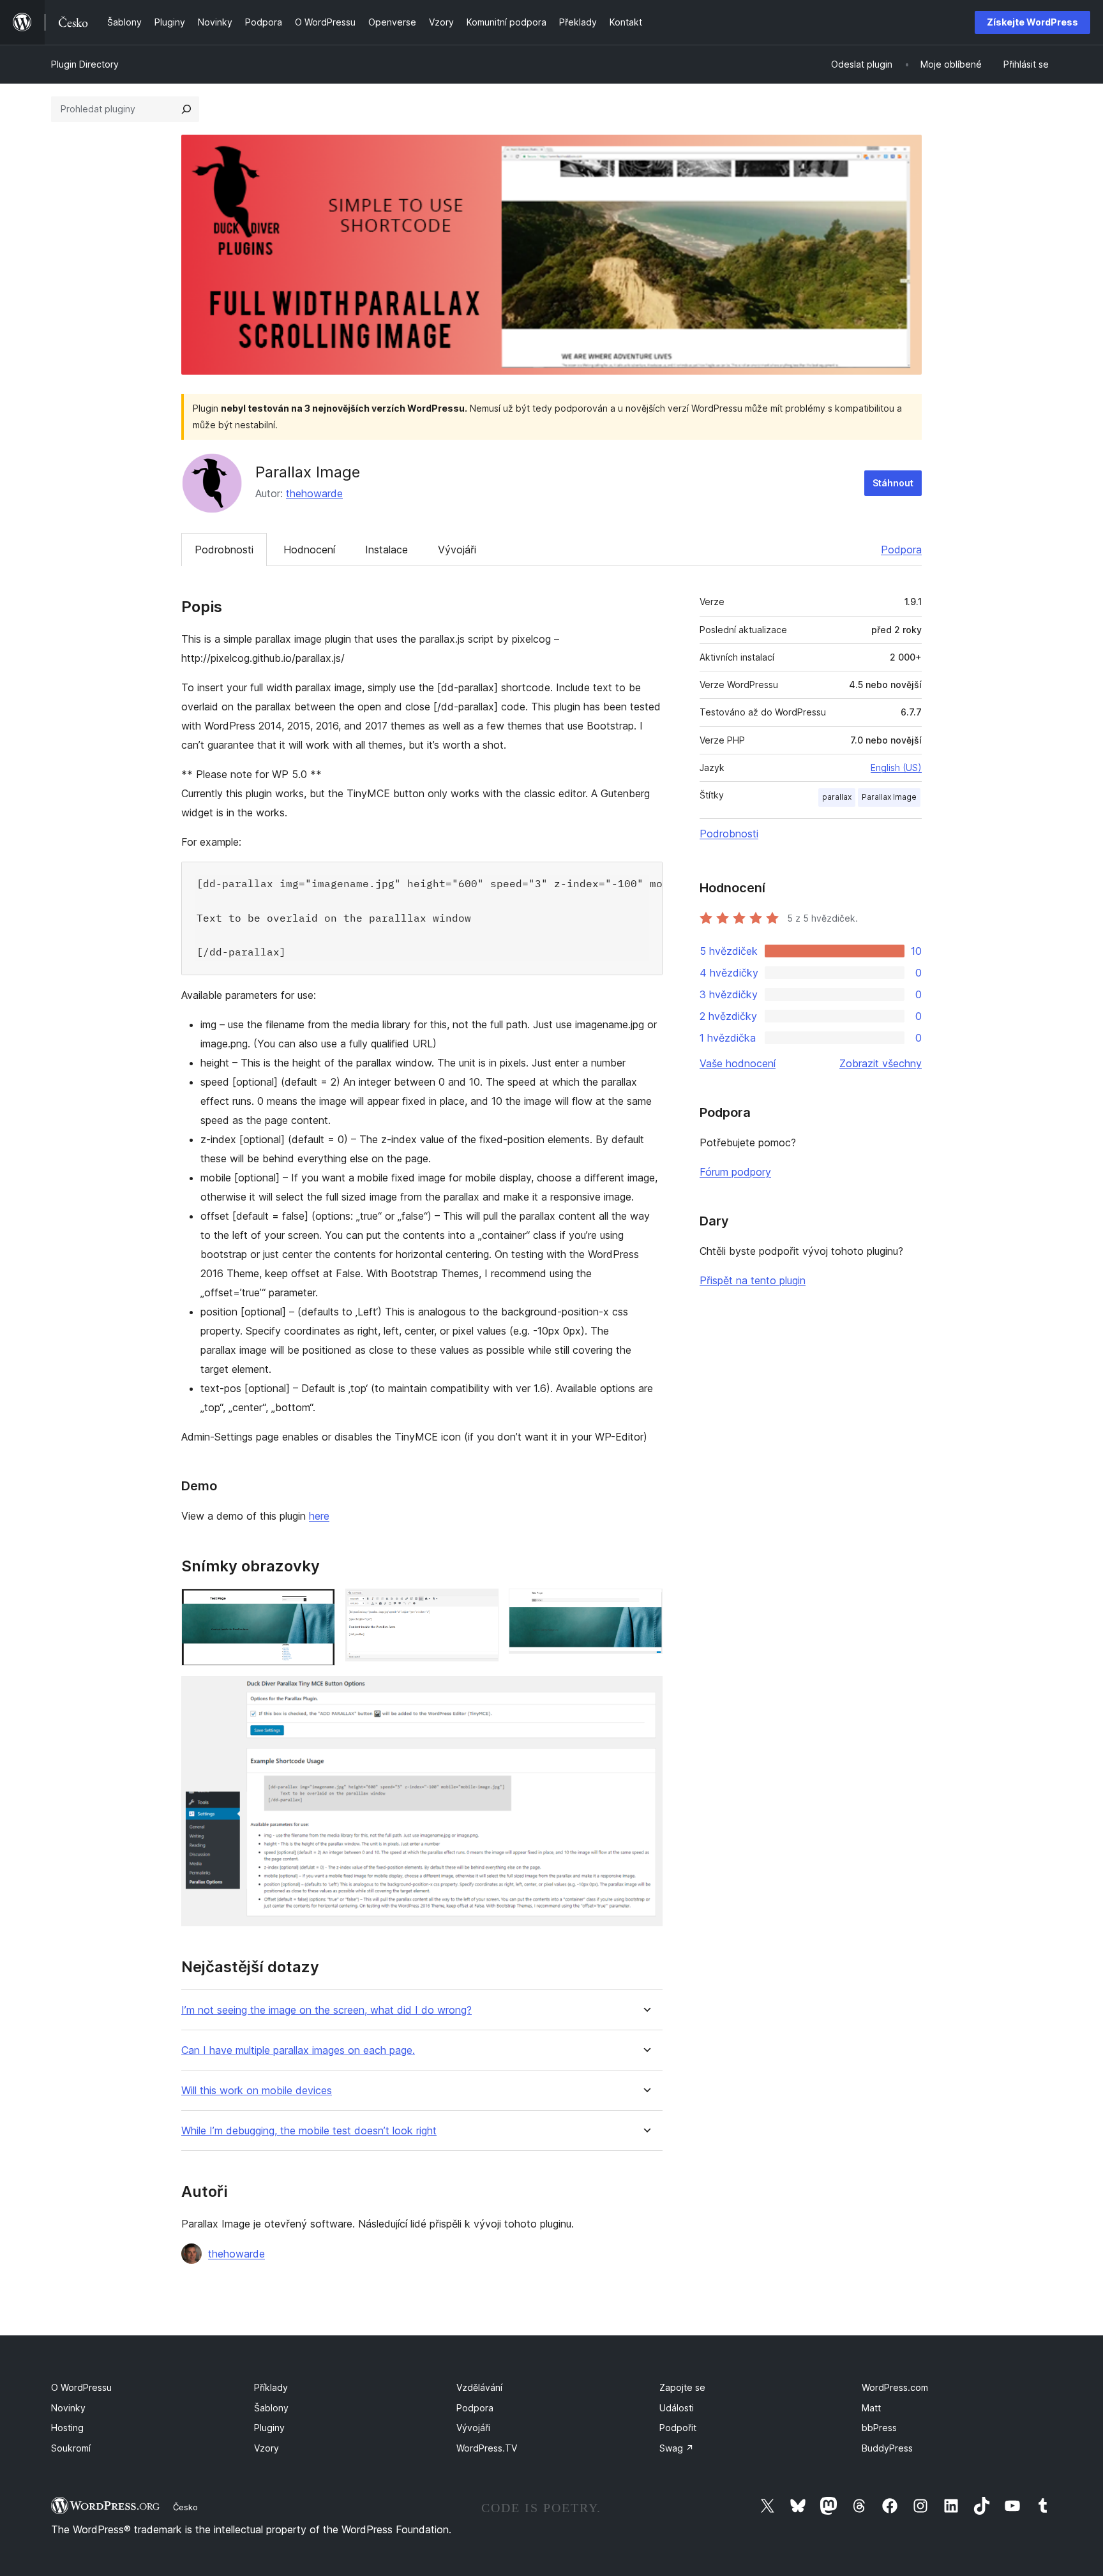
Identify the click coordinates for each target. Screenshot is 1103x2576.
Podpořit (678, 2428)
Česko (185, 2507)
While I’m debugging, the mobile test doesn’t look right (309, 2131)
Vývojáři (457, 550)
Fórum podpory (735, 1172)
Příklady (271, 2387)
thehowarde (314, 493)
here (319, 1516)
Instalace (386, 550)
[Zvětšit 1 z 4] (318, 1606)
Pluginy (269, 2428)
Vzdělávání (479, 2387)
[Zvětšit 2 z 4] (481, 1606)
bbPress (879, 2428)
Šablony (271, 2408)
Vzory (266, 2448)
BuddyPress (887, 2448)
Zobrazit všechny (881, 1063)
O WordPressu (81, 2387)
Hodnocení (309, 550)
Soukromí (71, 2448)
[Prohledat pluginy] (186, 109)
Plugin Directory (85, 64)
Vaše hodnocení (738, 1063)
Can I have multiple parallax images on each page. (298, 2050)
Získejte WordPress (1032, 22)
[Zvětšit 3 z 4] (645, 1606)
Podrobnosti (224, 550)
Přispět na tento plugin (753, 1280)
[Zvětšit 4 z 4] (645, 1693)
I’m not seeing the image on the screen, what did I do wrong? (326, 2010)
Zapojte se (682, 2387)
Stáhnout (893, 483)
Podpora (901, 550)
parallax (837, 797)
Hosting (67, 2428)
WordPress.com (895, 2387)
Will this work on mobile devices (257, 2091)
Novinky (68, 2408)
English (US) (896, 768)
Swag (677, 2448)
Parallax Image (889, 797)
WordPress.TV (487, 2448)
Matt (871, 2408)
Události (677, 2408)
